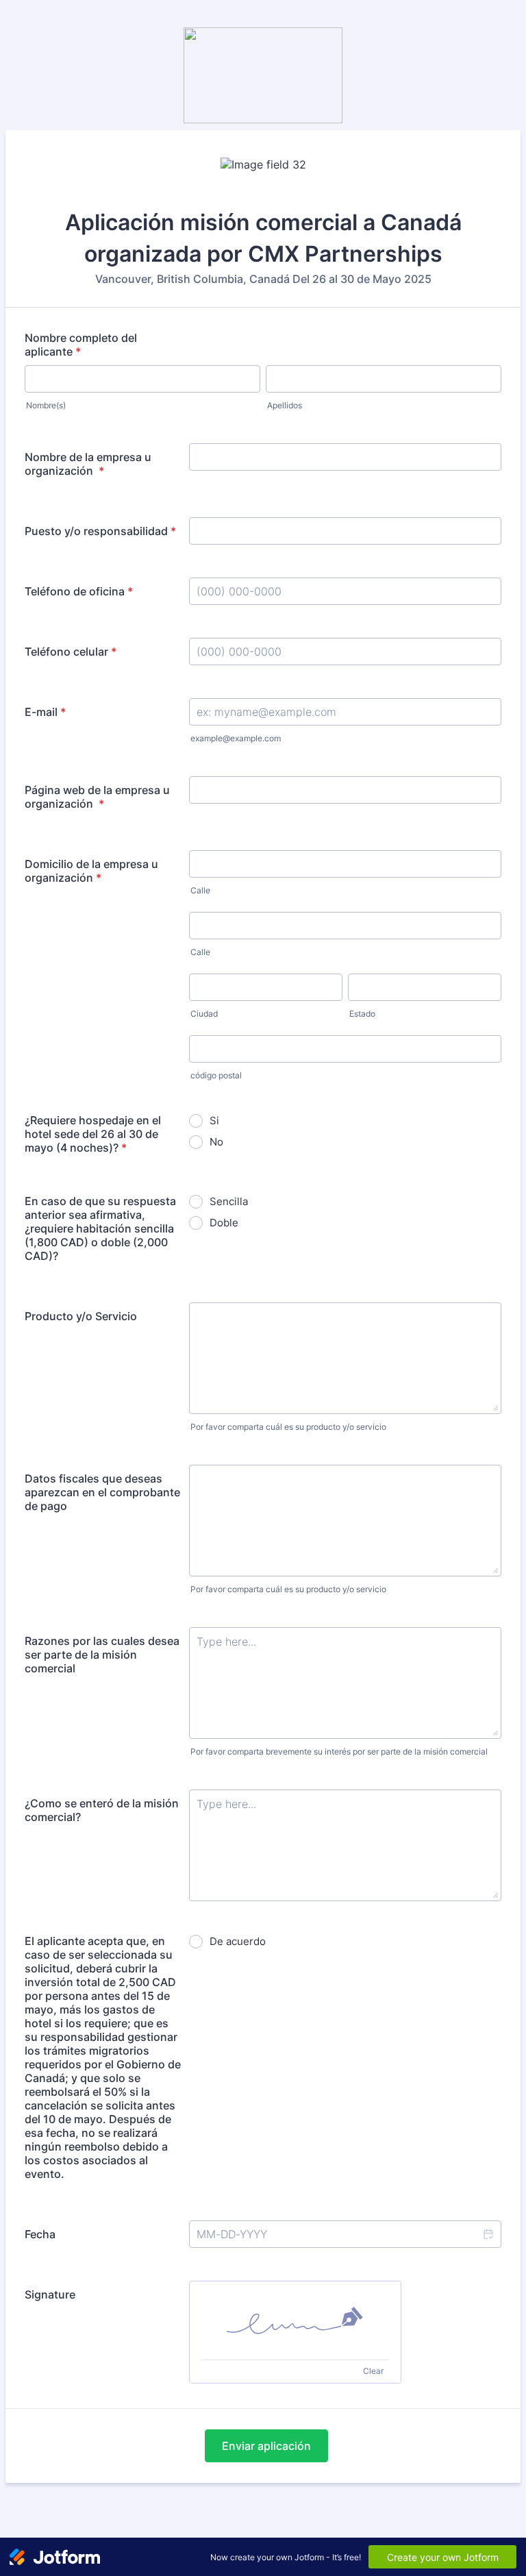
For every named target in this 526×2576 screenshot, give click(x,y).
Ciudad (204, 1014)
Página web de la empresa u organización (97, 797)
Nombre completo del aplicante (81, 345)
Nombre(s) (46, 405)
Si (214, 1120)
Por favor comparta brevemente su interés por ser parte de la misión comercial (339, 1751)
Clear (373, 2371)
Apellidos (285, 405)
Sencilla (229, 1201)
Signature (50, 2294)
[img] (295, 2320)
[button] (488, 2234)
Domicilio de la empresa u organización (91, 871)
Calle (200, 890)
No (216, 1142)
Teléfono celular (71, 652)
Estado (362, 1014)
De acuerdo (238, 1941)
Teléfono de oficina (79, 591)
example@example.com (236, 738)
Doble (224, 1223)
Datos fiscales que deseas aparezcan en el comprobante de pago (102, 1492)
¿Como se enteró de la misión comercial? (102, 1810)
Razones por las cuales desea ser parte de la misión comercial (102, 1655)
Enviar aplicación (266, 2446)
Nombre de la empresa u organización (88, 464)
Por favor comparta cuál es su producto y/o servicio (288, 1427)
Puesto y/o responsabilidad (100, 531)
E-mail (45, 712)
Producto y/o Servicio (81, 1316)
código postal (216, 1075)
